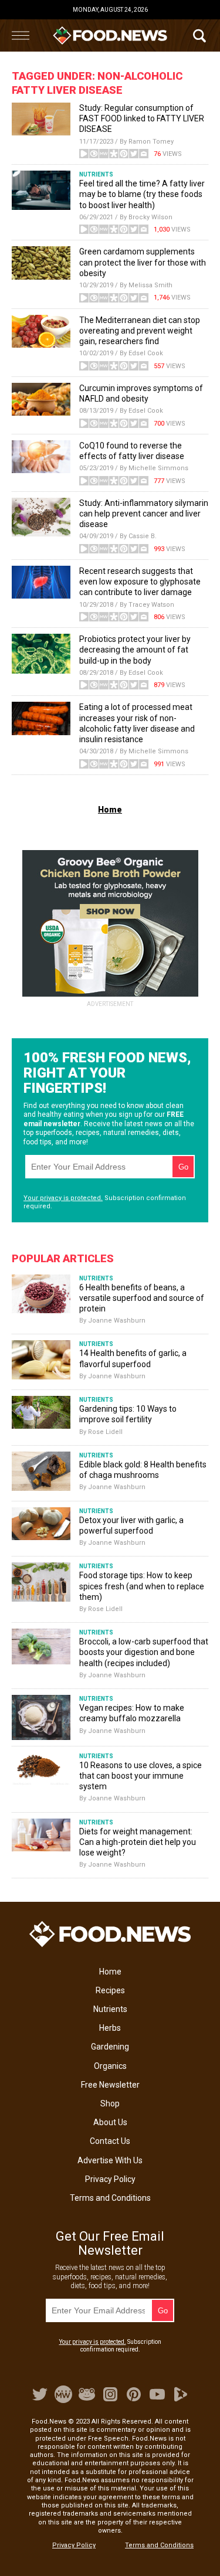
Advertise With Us (110, 2160)
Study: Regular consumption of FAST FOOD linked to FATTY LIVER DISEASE (142, 118)
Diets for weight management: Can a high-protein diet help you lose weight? (138, 1842)
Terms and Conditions (110, 2198)
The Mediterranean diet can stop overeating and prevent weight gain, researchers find (140, 331)
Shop (110, 2103)
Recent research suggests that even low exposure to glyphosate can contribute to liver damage (140, 582)
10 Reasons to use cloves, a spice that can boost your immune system (141, 1776)
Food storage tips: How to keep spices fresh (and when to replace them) (142, 1586)
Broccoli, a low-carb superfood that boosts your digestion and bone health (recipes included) (144, 1652)
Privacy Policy (110, 2179)
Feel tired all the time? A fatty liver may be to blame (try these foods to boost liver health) (142, 194)
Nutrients (110, 2009)
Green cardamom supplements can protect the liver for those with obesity (143, 262)
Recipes (110, 1990)
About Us (110, 2122)
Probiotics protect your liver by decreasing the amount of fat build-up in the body (135, 650)
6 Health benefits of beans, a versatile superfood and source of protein (142, 1298)
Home (110, 1972)
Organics (110, 2066)
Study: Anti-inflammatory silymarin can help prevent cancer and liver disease (144, 514)
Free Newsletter (110, 2085)
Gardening (110, 2047)
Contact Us (110, 2141)
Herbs (110, 2028)
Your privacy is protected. (63, 1198)
